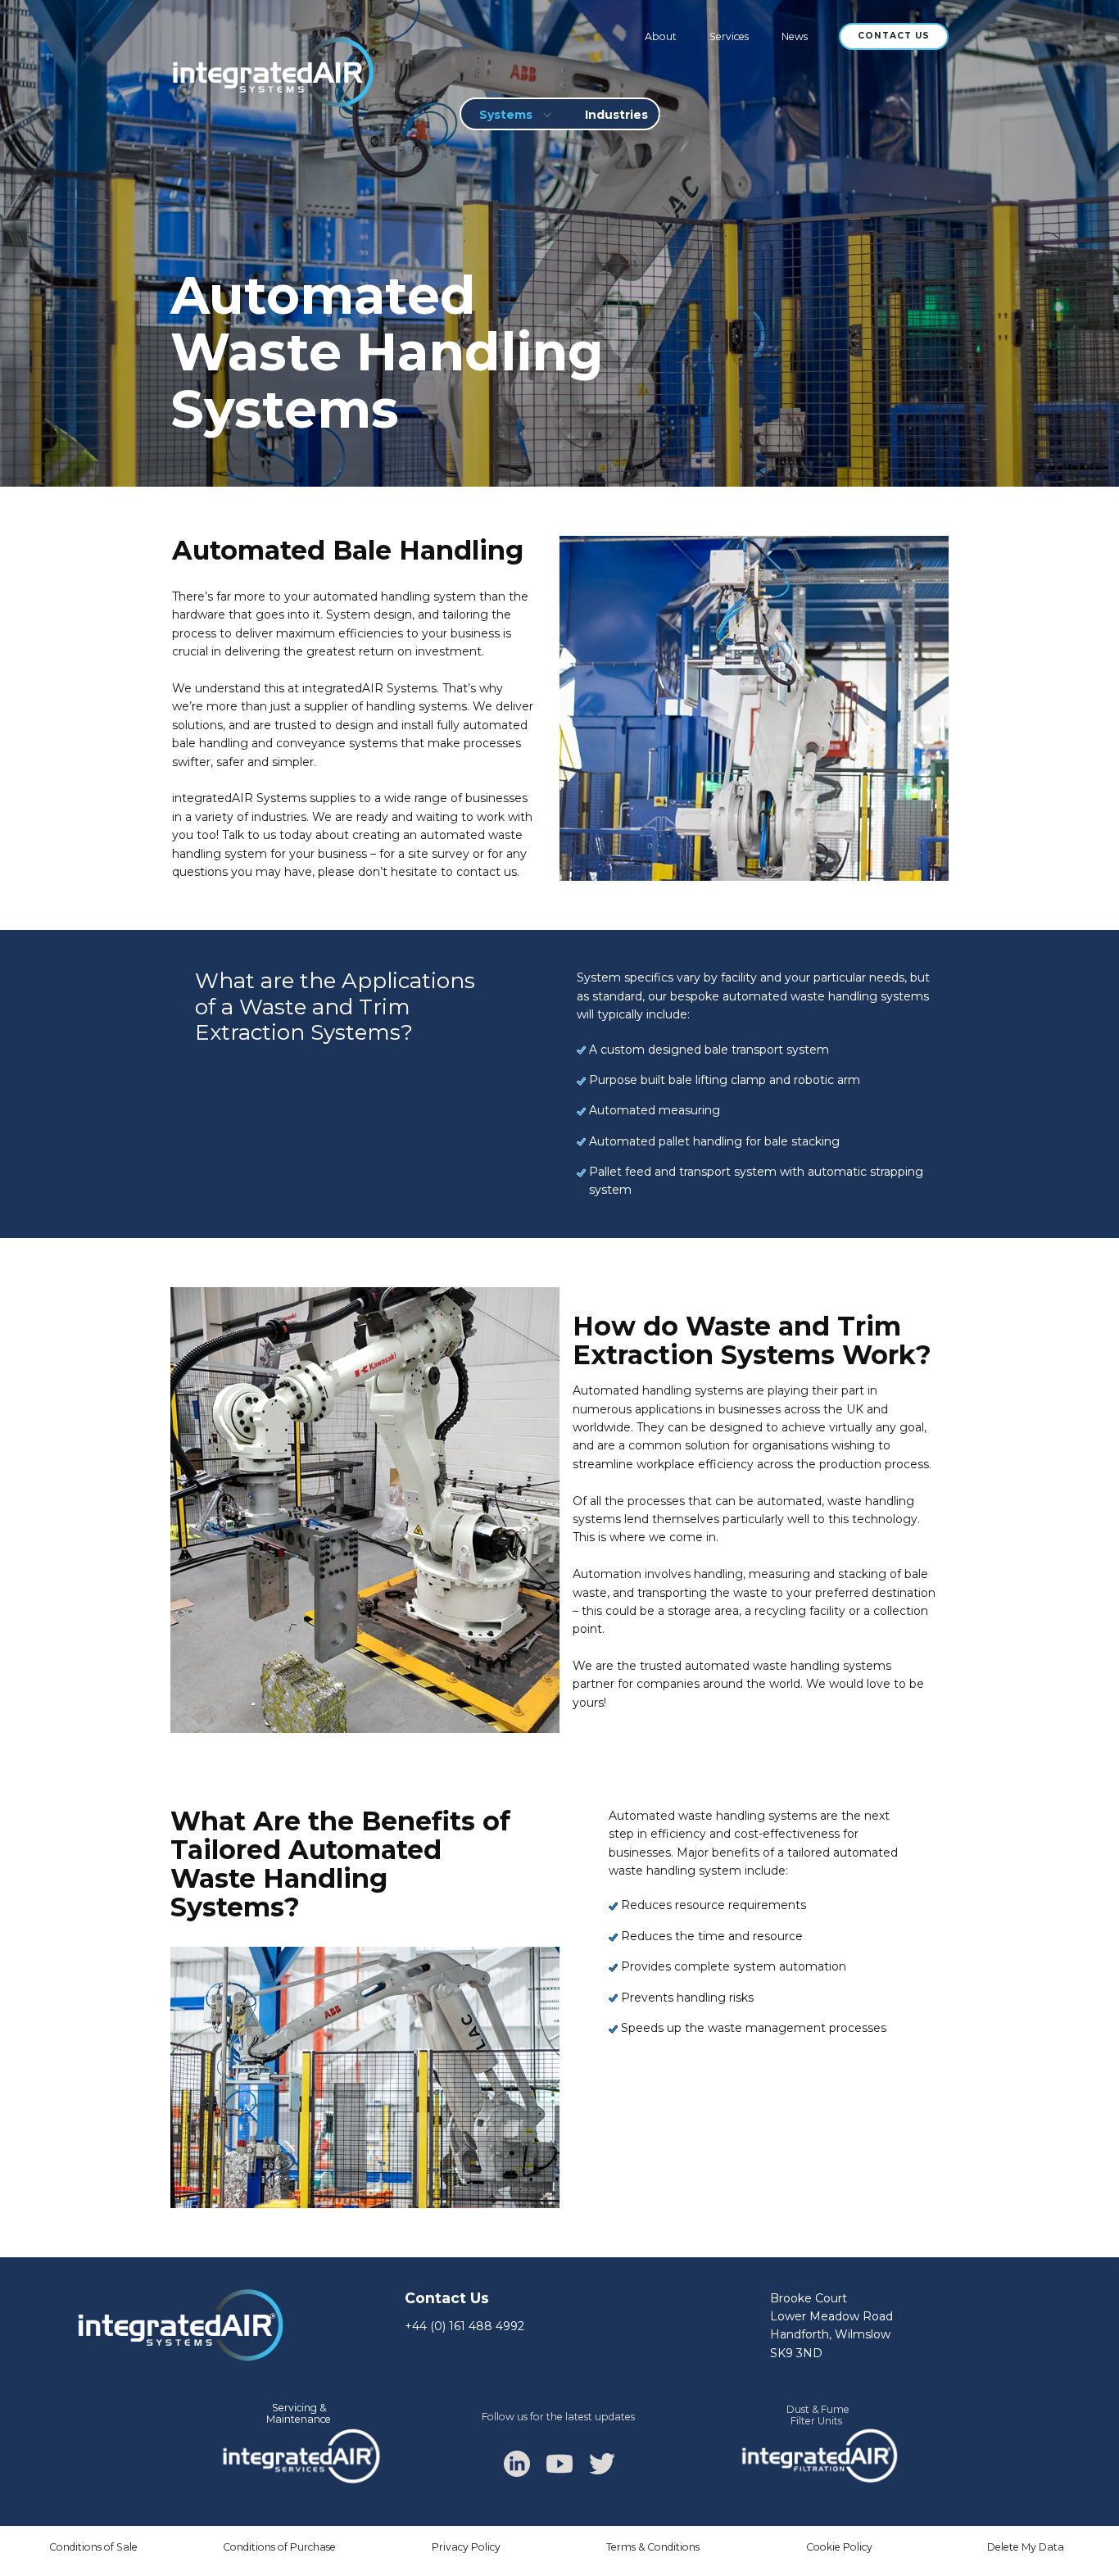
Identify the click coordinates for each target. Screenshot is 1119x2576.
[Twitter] (602, 2464)
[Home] (271, 73)
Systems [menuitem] (506, 115)
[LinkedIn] (517, 2464)
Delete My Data (1026, 2547)
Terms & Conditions (653, 2547)
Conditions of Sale (93, 2547)
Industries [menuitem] (616, 115)
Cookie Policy (839, 2547)
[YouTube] (559, 2464)
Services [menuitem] (729, 36)
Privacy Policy (466, 2547)
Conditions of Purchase (279, 2547)
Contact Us (894, 36)
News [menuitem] (795, 36)
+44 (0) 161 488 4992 (464, 2326)
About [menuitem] (661, 36)
